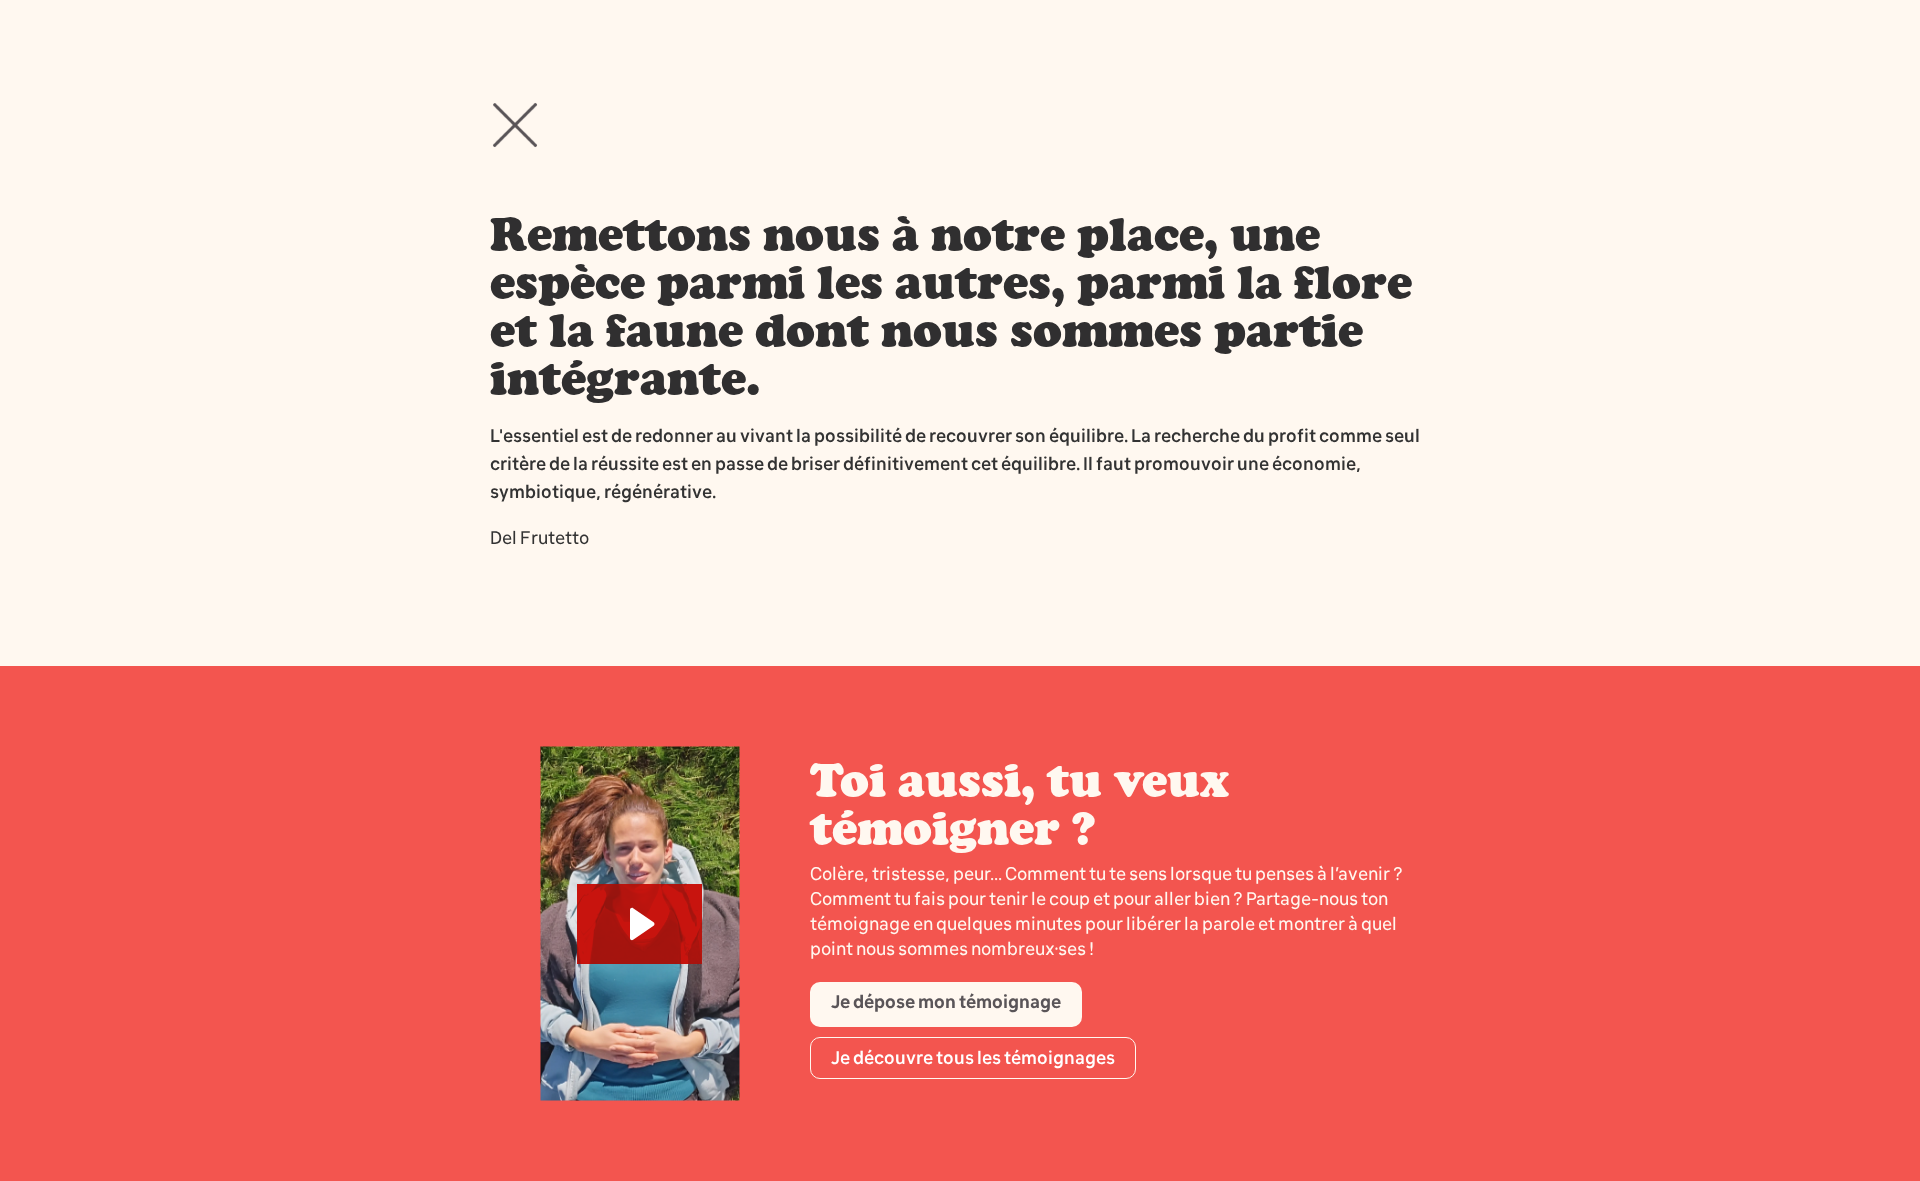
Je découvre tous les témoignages (973, 1058)
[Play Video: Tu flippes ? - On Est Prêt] (639, 924)
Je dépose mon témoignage (946, 1002)
